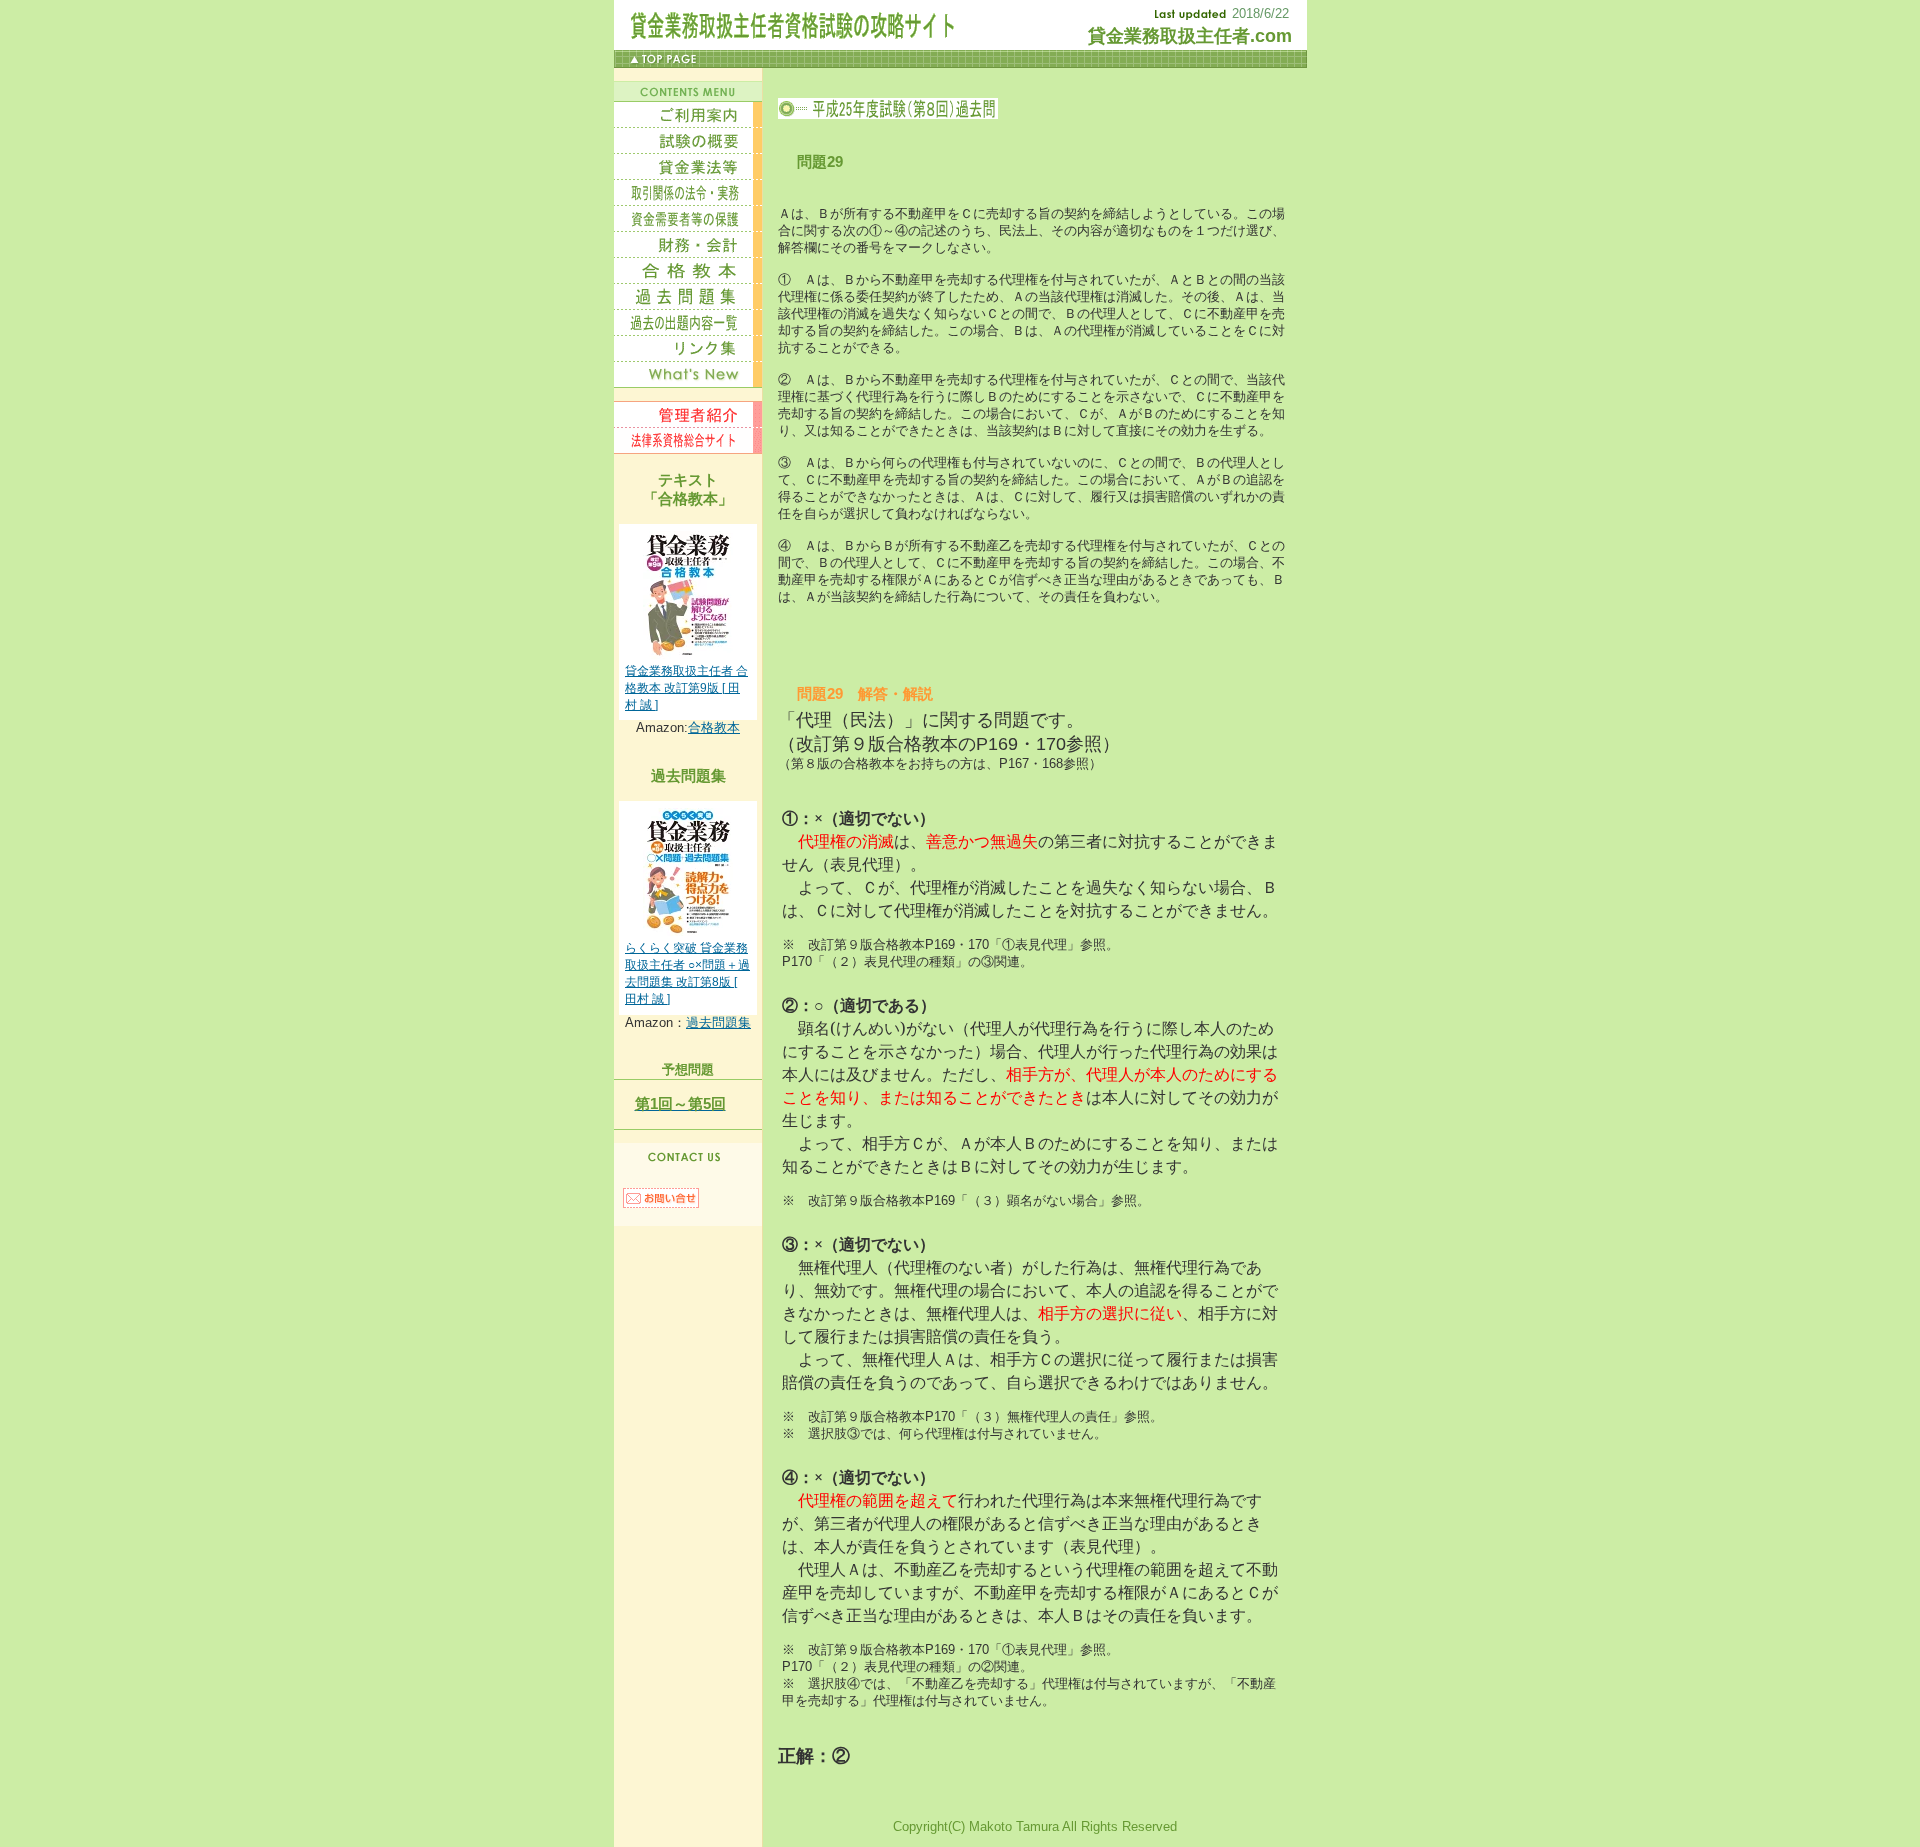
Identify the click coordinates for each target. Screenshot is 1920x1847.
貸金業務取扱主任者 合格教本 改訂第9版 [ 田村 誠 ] (686, 688)
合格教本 (714, 727)
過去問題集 (718, 1022)
